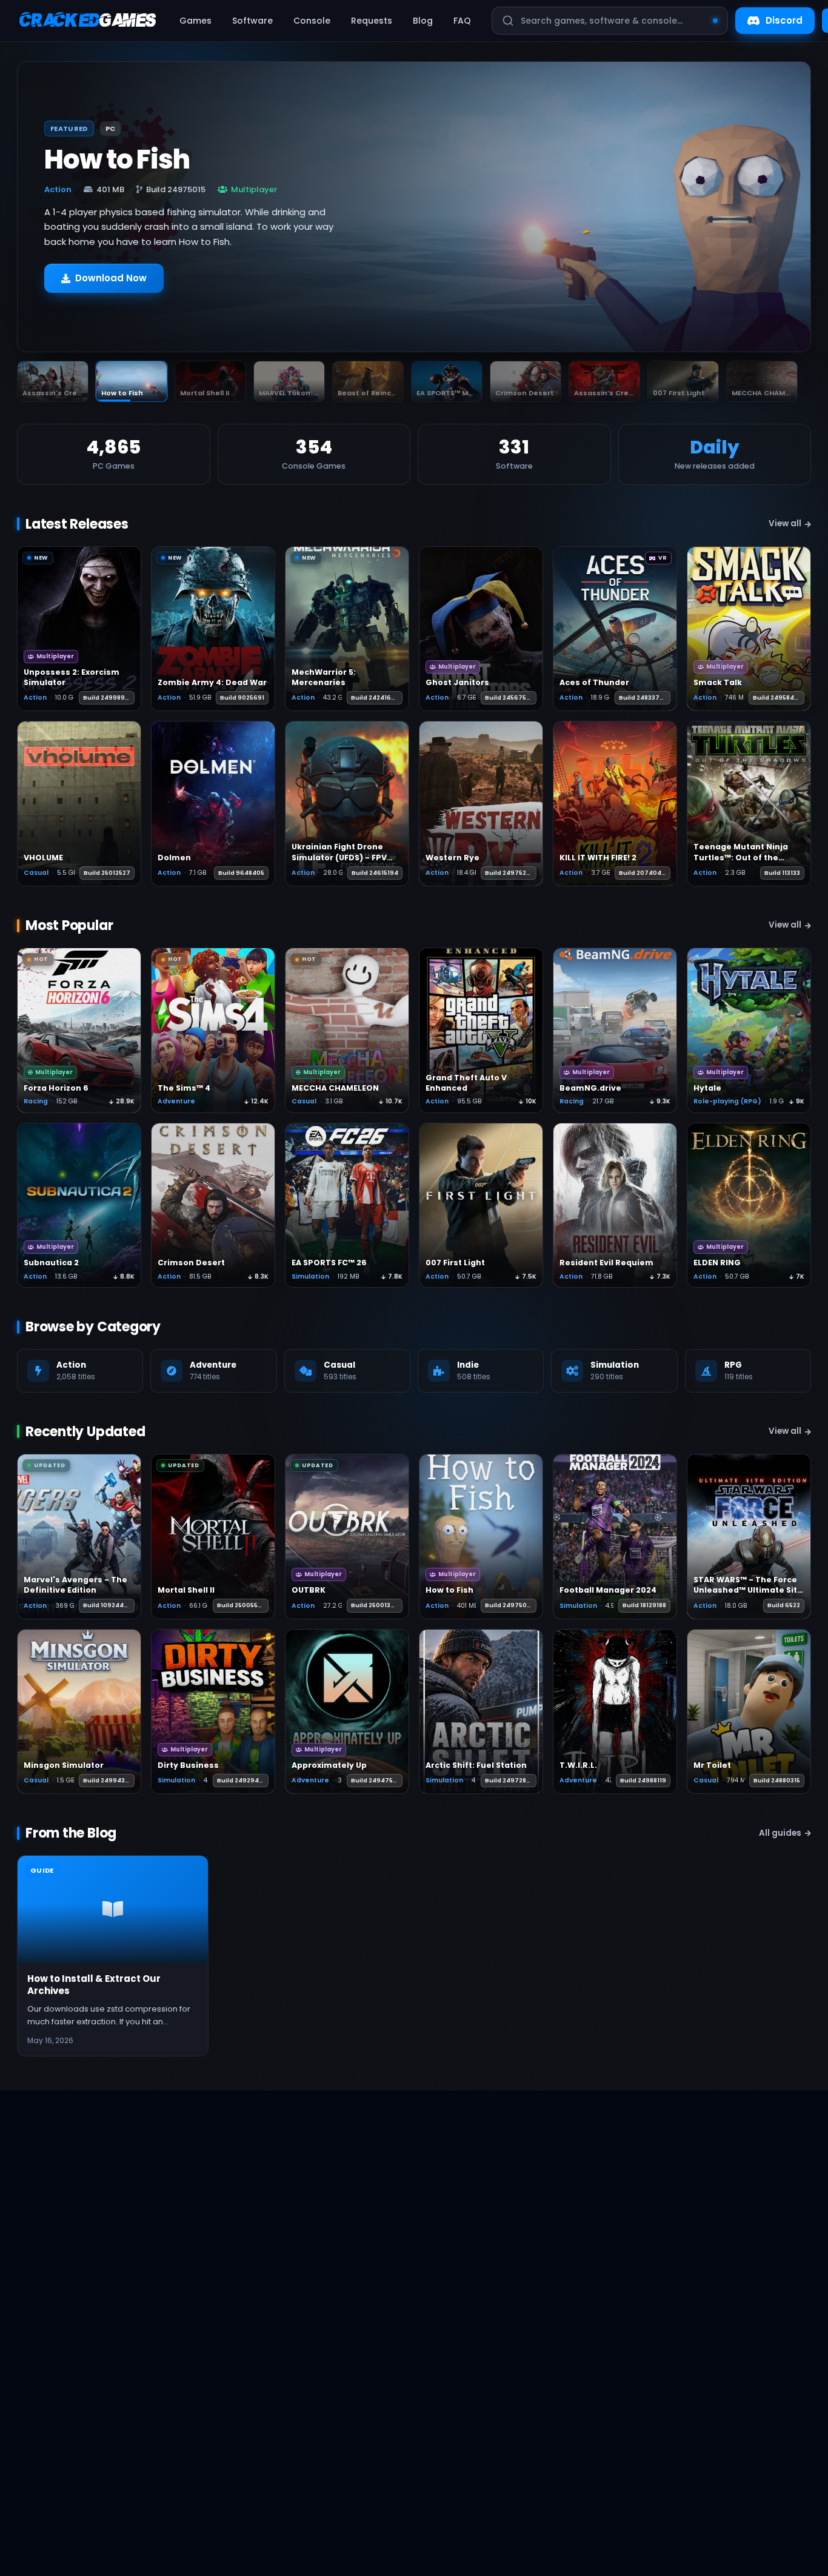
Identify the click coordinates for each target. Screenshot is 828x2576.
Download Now (111, 278)
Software (252, 21)
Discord (784, 20)
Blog (423, 21)
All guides (780, 1833)
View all (785, 524)
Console (312, 21)
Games (195, 21)
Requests (372, 21)
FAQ (462, 21)
